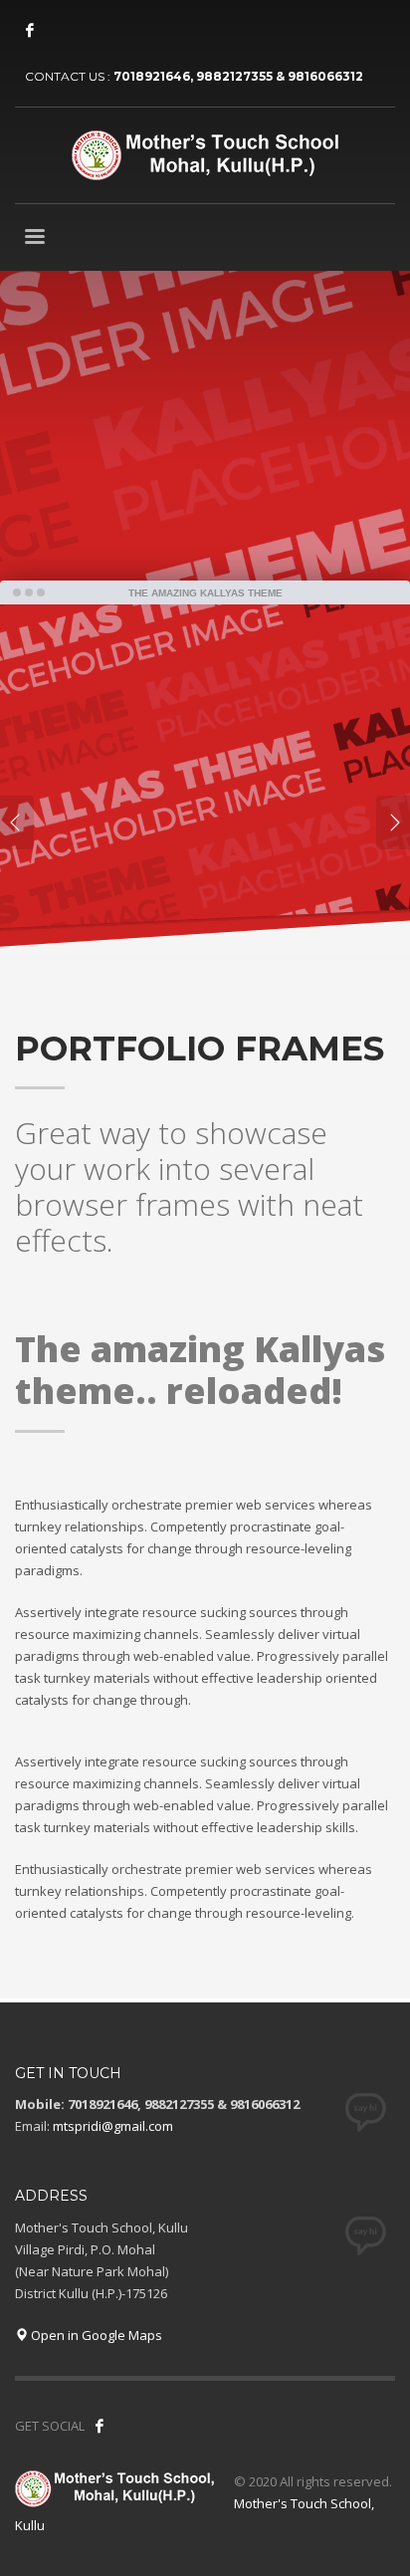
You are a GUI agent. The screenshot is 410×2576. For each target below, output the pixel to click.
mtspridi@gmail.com (113, 2126)
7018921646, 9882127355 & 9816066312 (238, 76)
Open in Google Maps (95, 2335)
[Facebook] (30, 30)
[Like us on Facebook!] (100, 2426)
